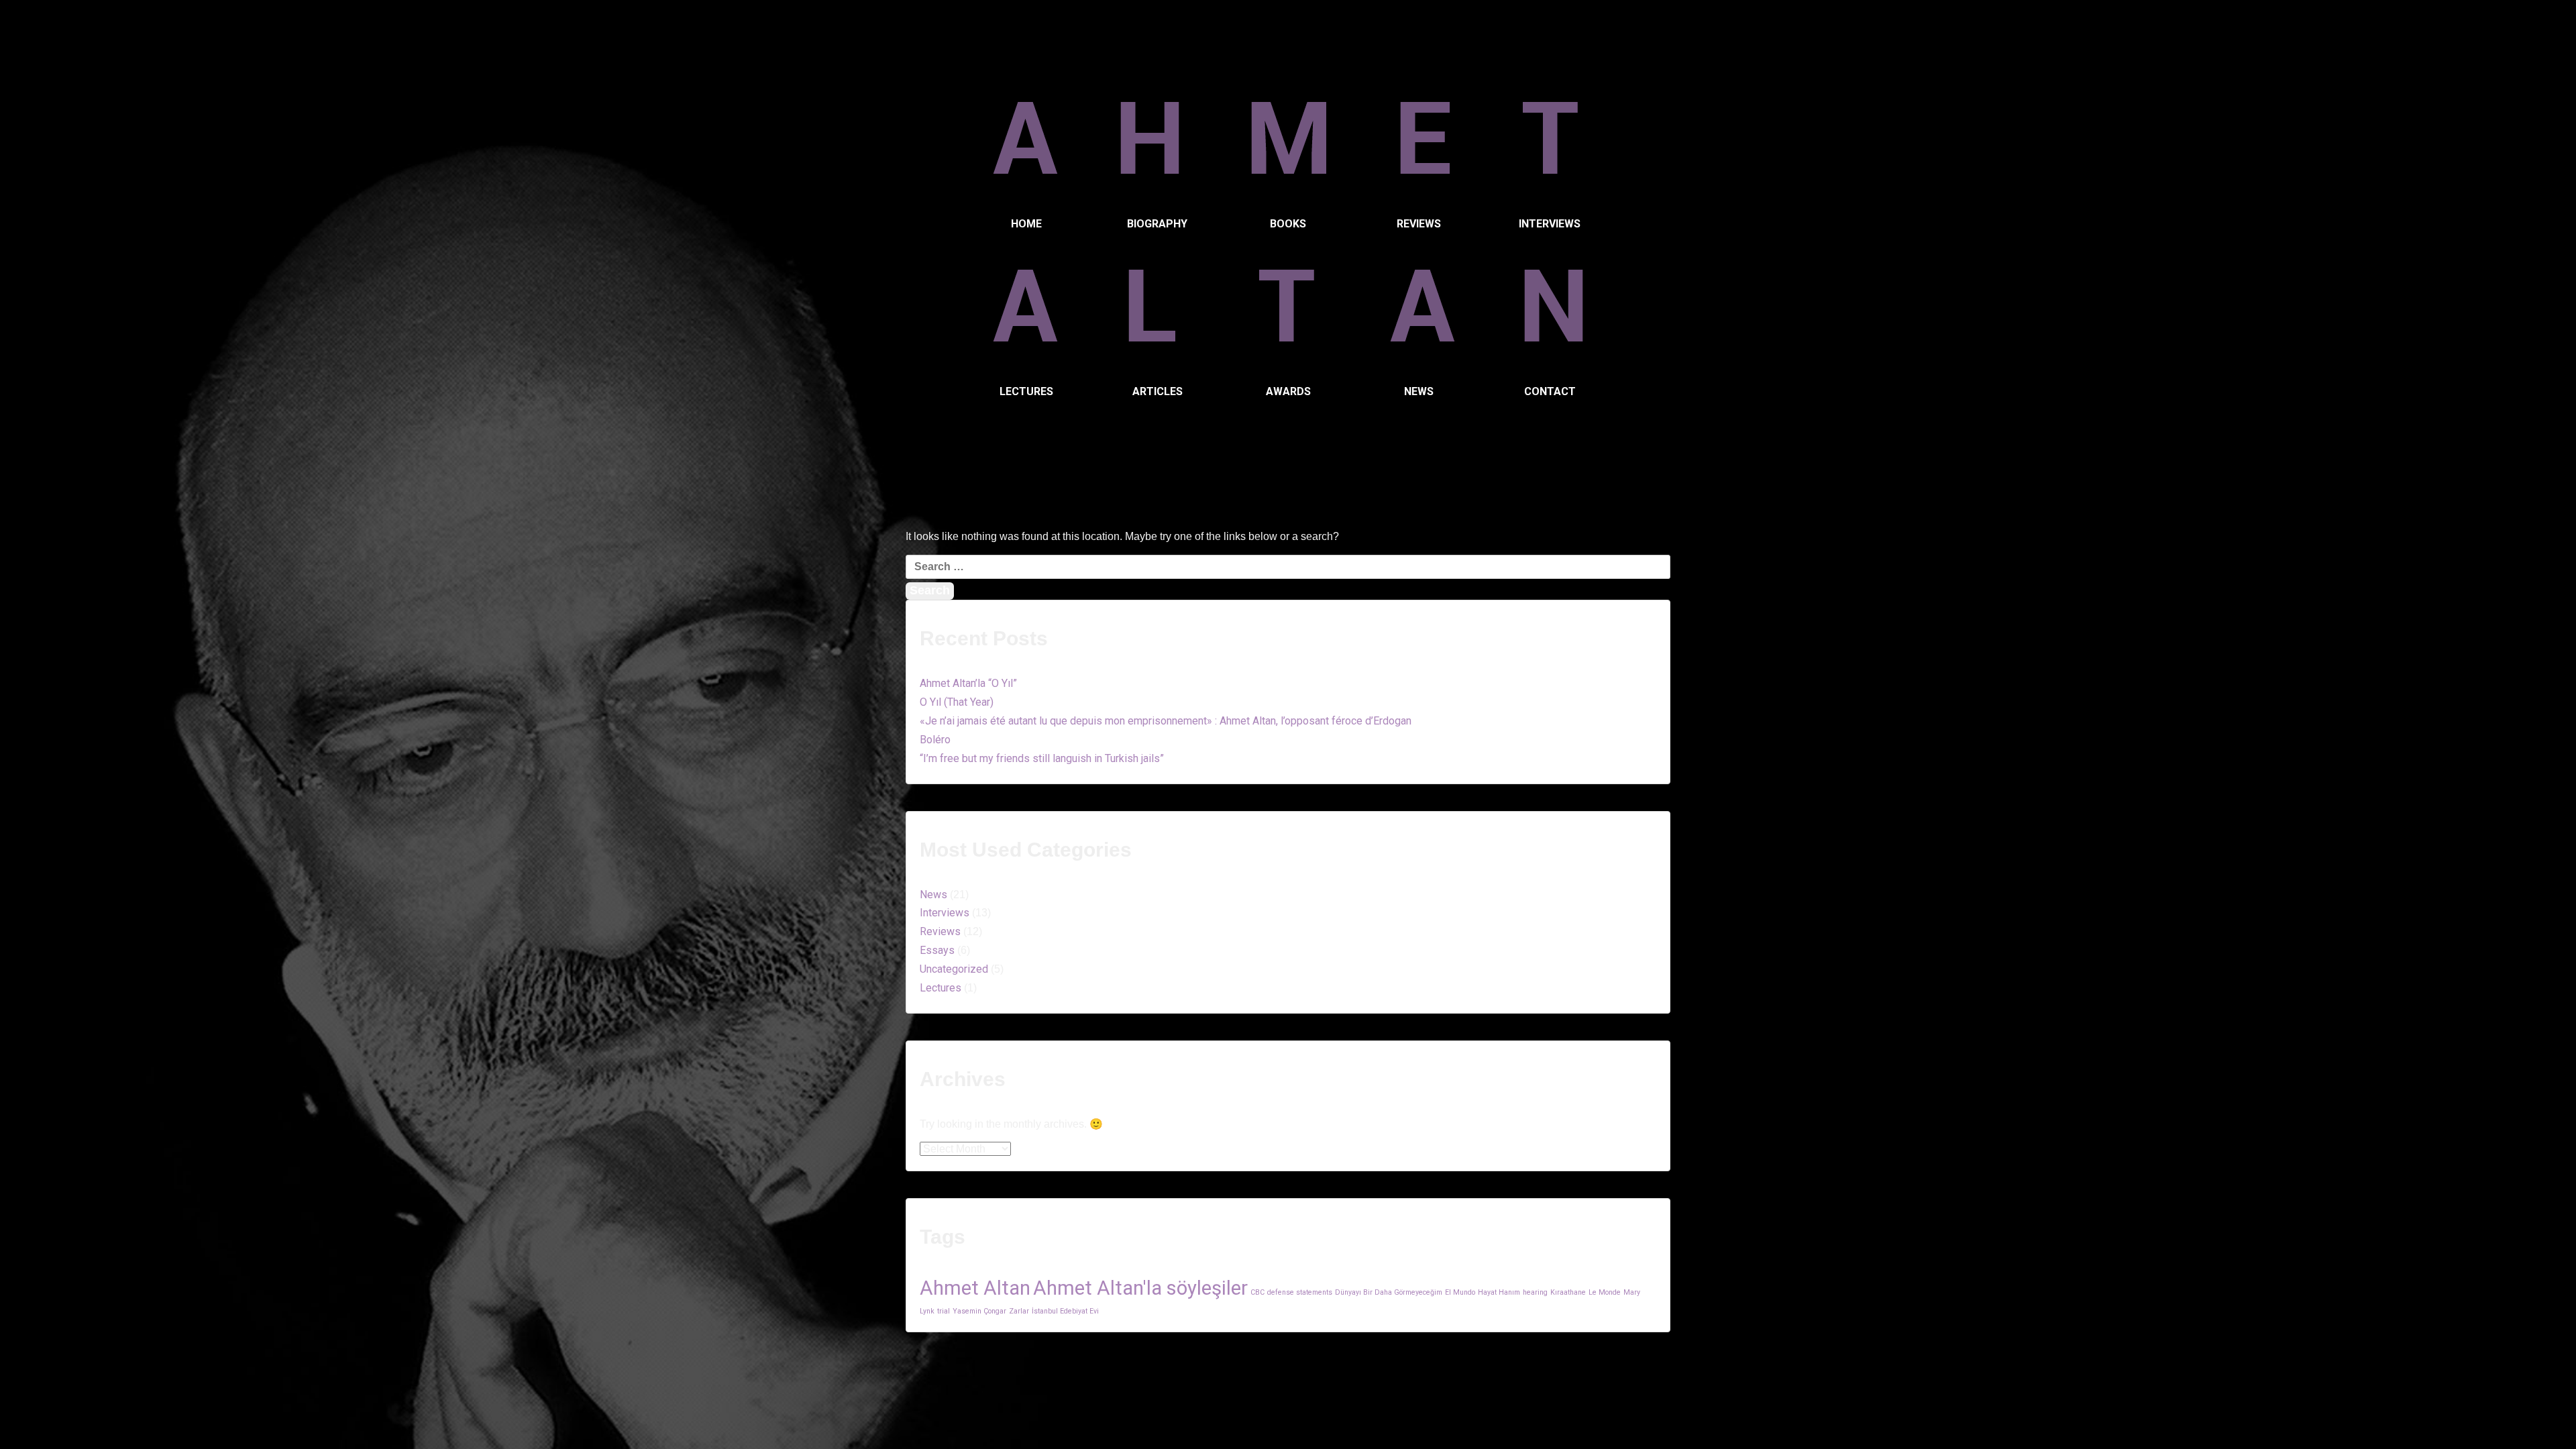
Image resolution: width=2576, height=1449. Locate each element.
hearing (1535, 1292)
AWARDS (1288, 391)
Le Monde (1605, 1292)
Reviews (940, 931)
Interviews (945, 913)
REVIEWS (1419, 224)
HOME (1026, 224)
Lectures (941, 988)
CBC (1257, 1292)
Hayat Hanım (1499, 1292)
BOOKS (1288, 224)
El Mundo (1460, 1292)
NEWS (1419, 391)
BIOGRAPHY (1157, 224)
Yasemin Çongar (979, 1311)
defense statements (1300, 1292)
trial (944, 1311)
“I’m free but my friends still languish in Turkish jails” (1042, 758)
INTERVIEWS (1550, 224)
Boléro (935, 740)
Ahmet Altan (975, 1288)
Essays (937, 950)
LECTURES (1026, 391)
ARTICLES (1158, 391)
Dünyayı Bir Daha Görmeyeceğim (1389, 1292)
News (933, 895)
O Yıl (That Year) (957, 702)
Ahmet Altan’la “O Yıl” (968, 683)
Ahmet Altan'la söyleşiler (1140, 1288)
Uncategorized (954, 969)
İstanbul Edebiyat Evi (1065, 1311)
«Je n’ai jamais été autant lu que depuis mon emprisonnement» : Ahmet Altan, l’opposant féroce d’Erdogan (1166, 721)
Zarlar (1019, 1311)
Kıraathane (1568, 1292)
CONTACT (1550, 391)
